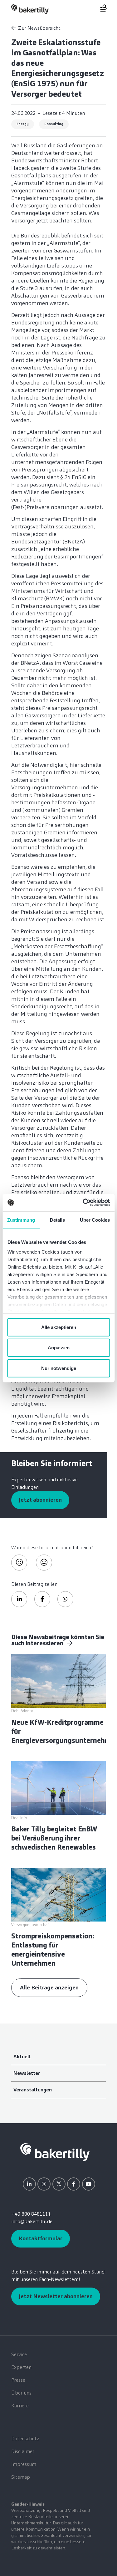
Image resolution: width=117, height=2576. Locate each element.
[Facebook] (74, 2184)
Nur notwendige (59, 1368)
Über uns (21, 2393)
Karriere (20, 2406)
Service (19, 2354)
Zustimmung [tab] (21, 1220)
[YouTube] (89, 2184)
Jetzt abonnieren (40, 1500)
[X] (59, 2184)
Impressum (24, 2464)
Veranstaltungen (33, 2090)
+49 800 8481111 (31, 2214)
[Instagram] (44, 2184)
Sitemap (21, 2477)
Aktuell (22, 2057)
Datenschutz (25, 2439)
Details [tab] (58, 1220)
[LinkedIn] (29, 2184)
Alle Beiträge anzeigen (49, 1988)
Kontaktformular (41, 2238)
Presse (18, 2380)
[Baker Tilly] (30, 9)
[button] (19, 1599)
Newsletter (27, 2073)
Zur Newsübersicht (39, 28)
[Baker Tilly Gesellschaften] (55, 2152)
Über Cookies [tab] (95, 1220)
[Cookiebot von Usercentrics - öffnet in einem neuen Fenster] (83, 1203)
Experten (21, 2367)
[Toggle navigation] (100, 8)
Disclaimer (23, 2451)
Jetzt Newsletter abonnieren (56, 2296)
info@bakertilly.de (32, 2221)
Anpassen (59, 1348)
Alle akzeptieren (59, 1327)
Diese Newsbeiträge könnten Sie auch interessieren (58, 1640)
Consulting (54, 124)
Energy (23, 124)
